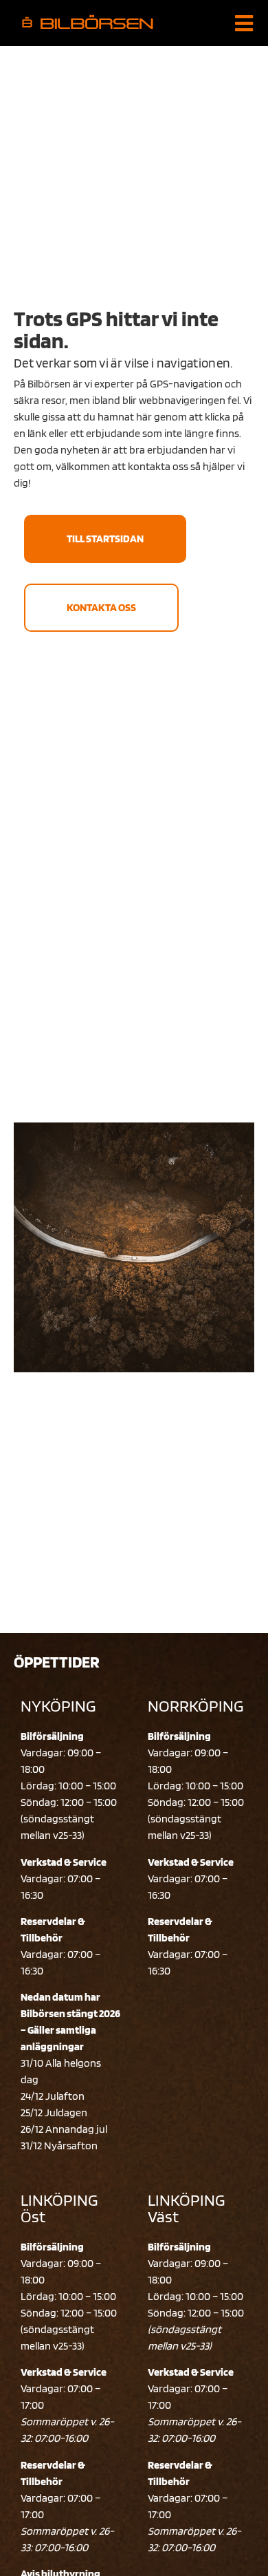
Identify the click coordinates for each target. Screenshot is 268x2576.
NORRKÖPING (196, 1706)
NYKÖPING (58, 1706)
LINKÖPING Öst (59, 2208)
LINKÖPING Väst (186, 2208)
